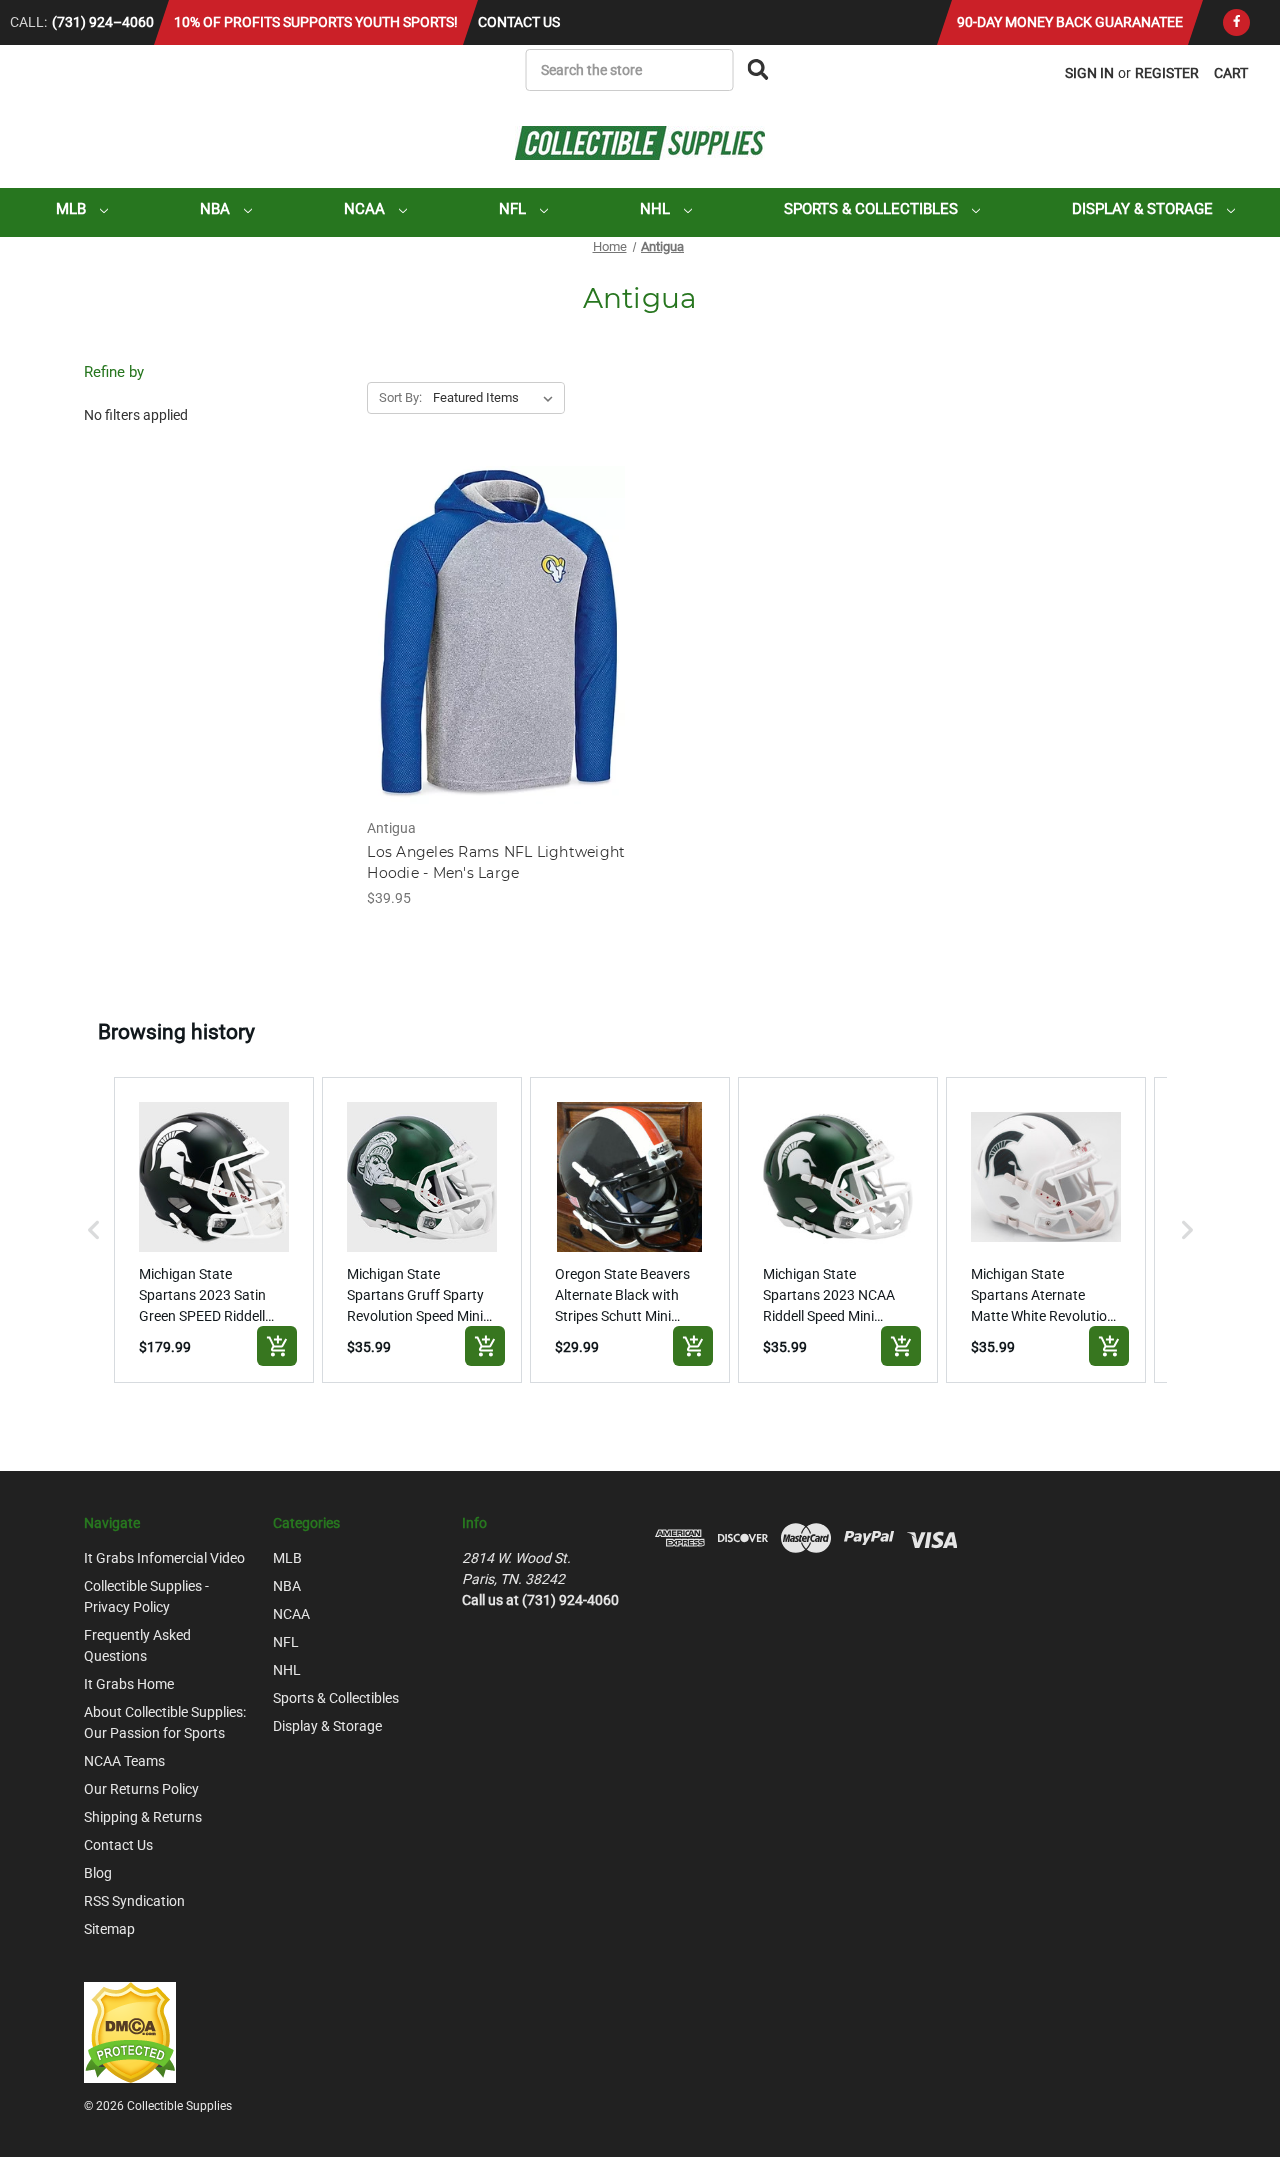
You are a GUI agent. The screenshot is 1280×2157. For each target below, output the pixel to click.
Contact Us (519, 22)
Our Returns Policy (141, 1789)
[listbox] (497, 398)
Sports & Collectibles (873, 209)
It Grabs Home (129, 1684)
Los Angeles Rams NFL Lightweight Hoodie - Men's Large (496, 862)
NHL (657, 209)
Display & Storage (1144, 209)
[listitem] (214, 1230)
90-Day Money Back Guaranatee (1070, 22)
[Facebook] (1236, 22)
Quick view (498, 618)
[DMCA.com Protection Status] (130, 2031)
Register (1167, 73)
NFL (514, 209)
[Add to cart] (277, 1346)
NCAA (366, 209)
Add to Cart (498, 653)
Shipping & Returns (143, 1817)
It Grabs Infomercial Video (164, 1558)
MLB (73, 209)
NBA (217, 209)
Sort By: (400, 397)
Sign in (1089, 73)
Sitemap (109, 1929)
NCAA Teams (124, 1761)
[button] (94, 1230)
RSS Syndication (134, 1901)
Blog (98, 1873)
